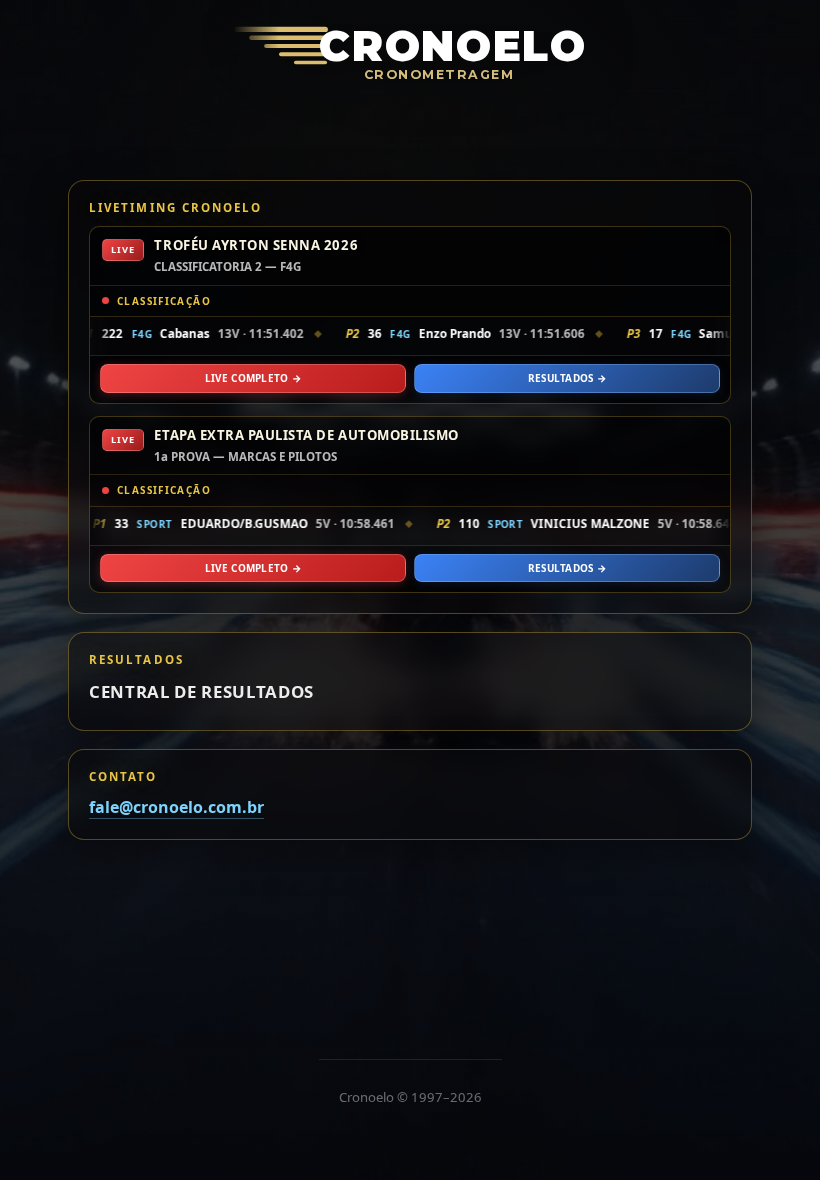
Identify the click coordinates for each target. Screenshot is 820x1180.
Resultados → (567, 378)
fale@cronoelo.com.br (176, 807)
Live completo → (253, 378)
